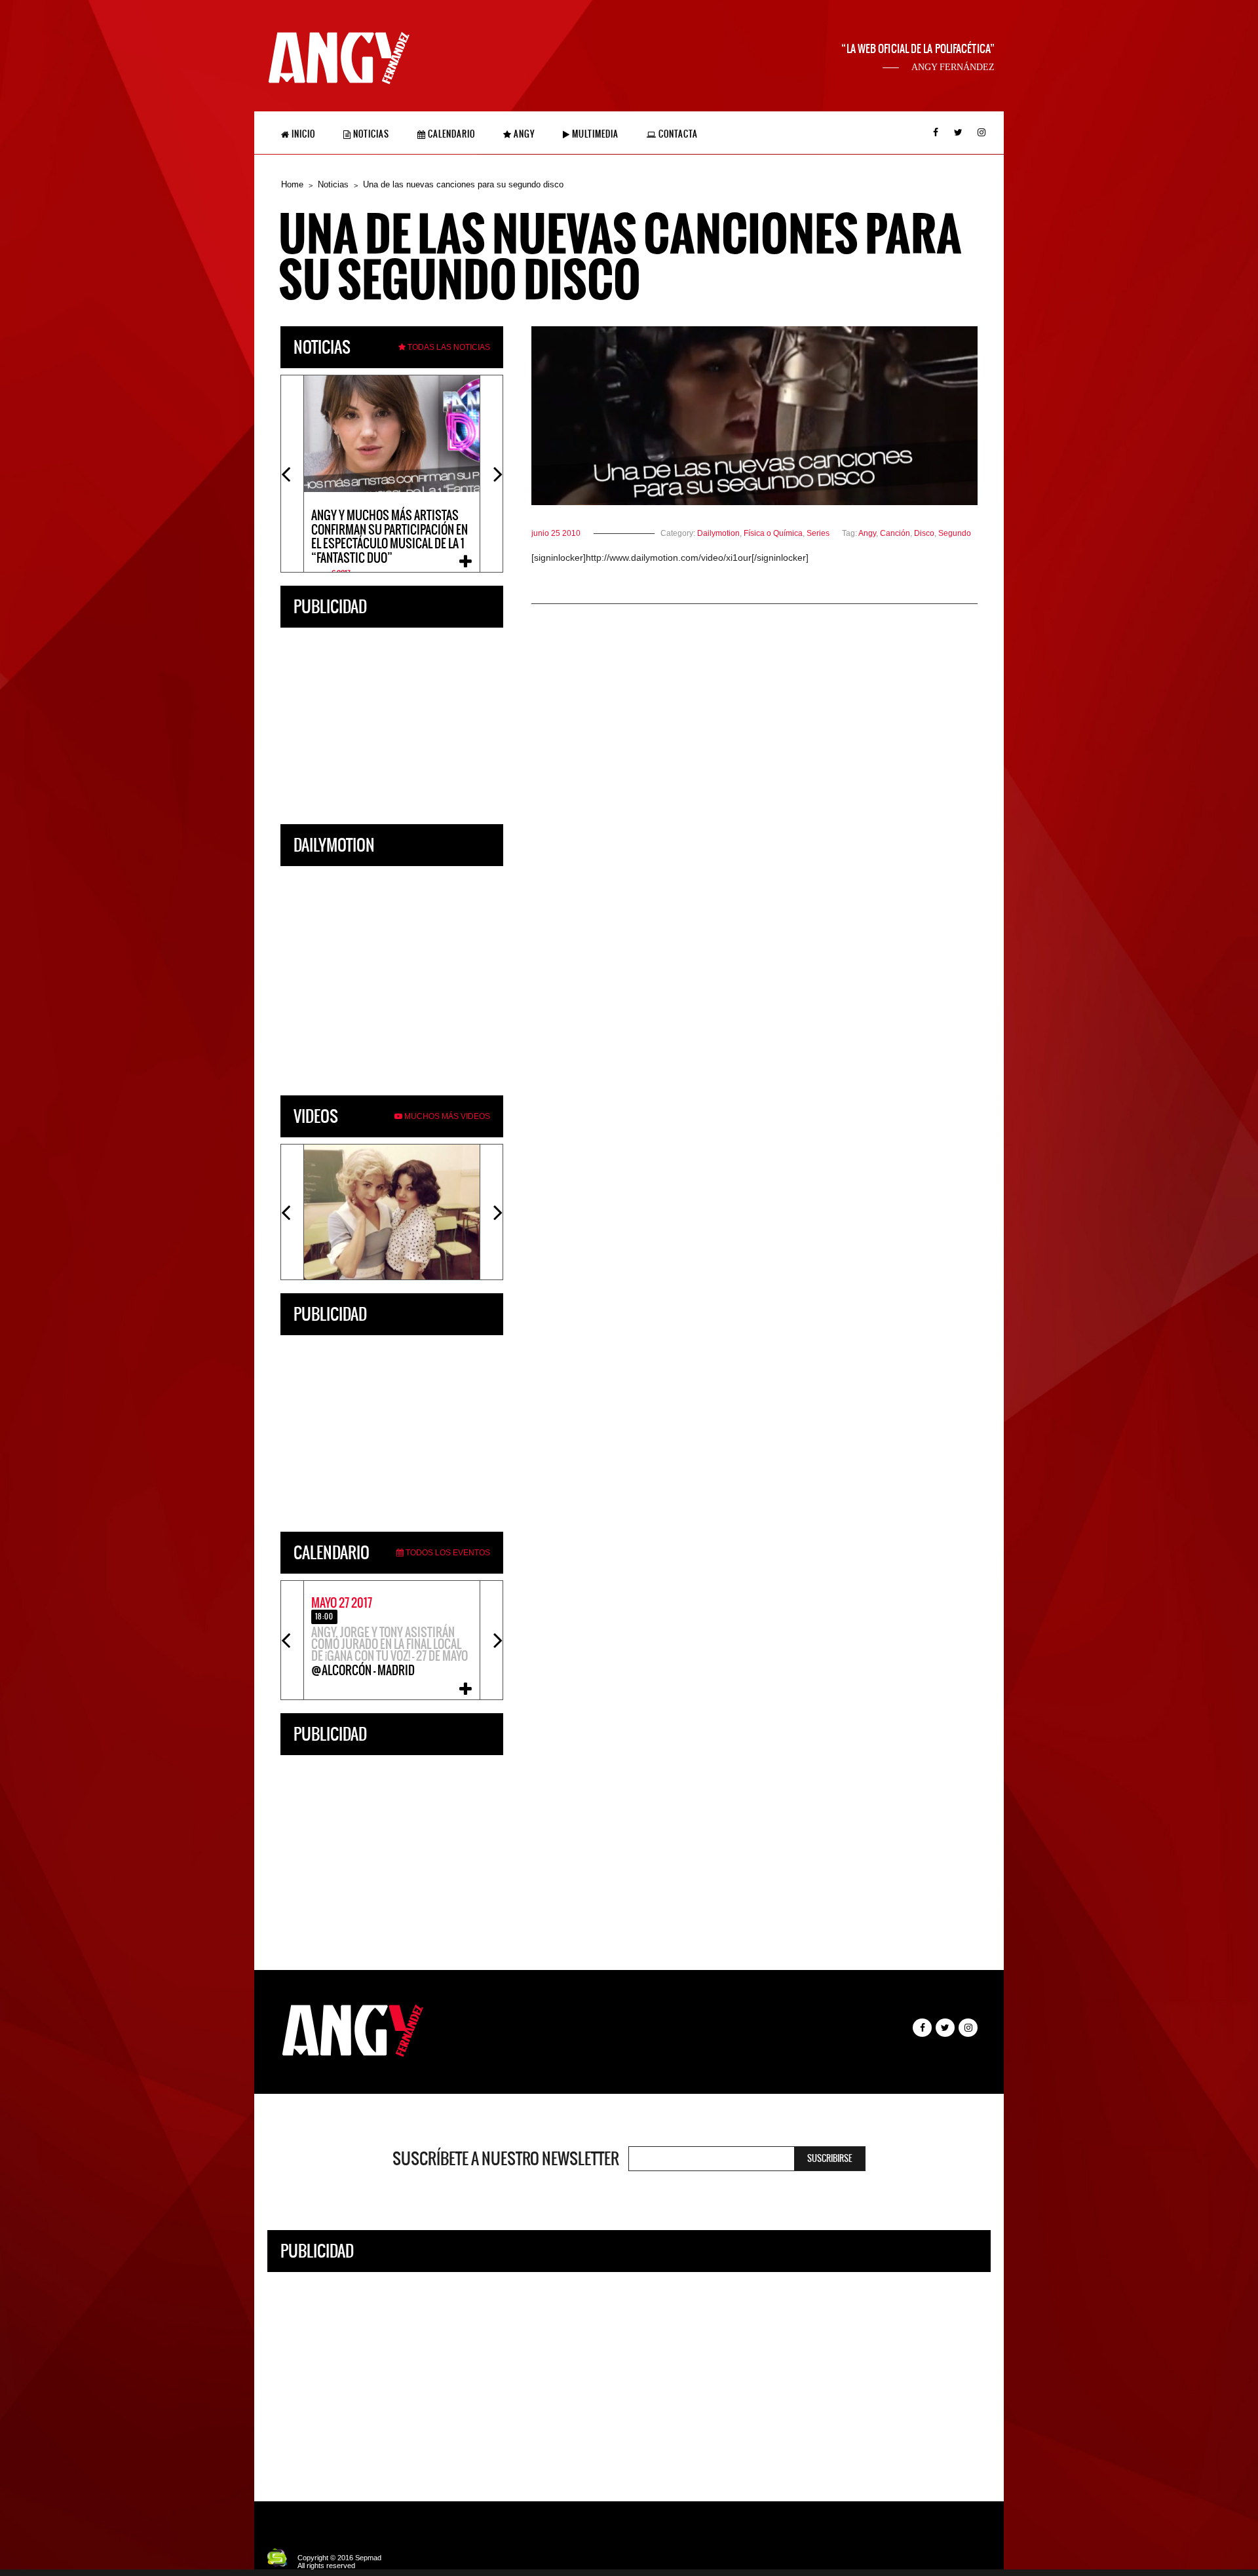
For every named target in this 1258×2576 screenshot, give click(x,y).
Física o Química (773, 533)
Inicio (302, 134)
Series (818, 533)
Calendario (450, 134)
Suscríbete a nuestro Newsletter (506, 2159)
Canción (895, 533)
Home (292, 184)
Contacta (677, 134)
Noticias (370, 134)
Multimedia (594, 134)
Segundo (955, 533)
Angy (523, 134)
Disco (924, 533)
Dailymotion (718, 533)
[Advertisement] (392, 723)
